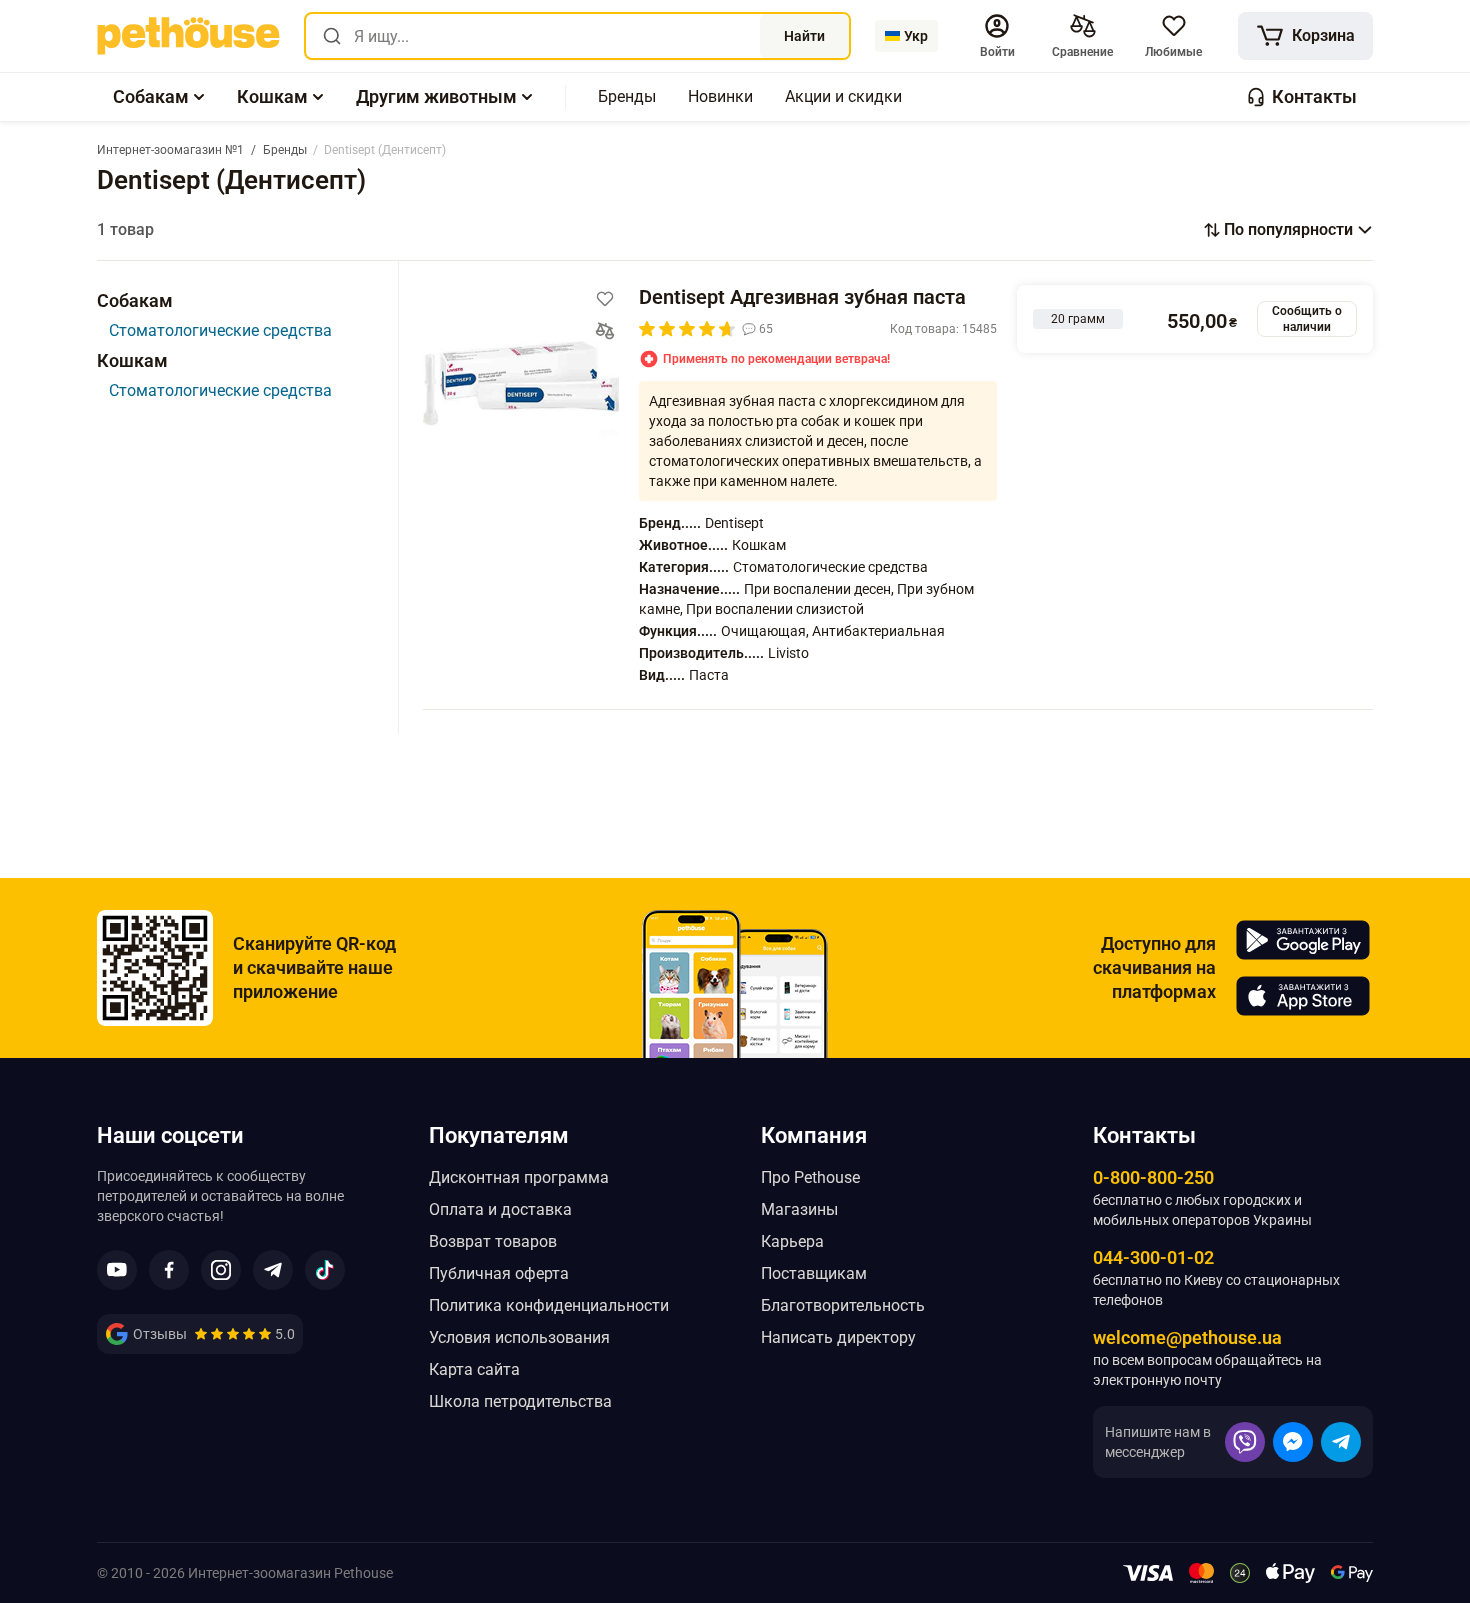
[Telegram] (1341, 1442)
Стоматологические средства (220, 330)
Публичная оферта (499, 1273)
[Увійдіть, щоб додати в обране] (605, 299)
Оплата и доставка (500, 1209)
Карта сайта (474, 1369)
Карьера (792, 1241)
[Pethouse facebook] (169, 1270)
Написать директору (838, 1337)
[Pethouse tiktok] (325, 1270)
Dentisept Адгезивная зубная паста (802, 297)
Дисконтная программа (519, 1177)
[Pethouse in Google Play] (1303, 940)
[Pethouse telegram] (273, 1270)
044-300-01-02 (1153, 1257)
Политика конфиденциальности (549, 1305)
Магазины (799, 1209)
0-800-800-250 (1153, 1177)
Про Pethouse (810, 1177)
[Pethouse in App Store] (1303, 996)
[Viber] (1245, 1442)
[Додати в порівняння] (605, 331)
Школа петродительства (520, 1401)
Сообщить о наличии (1307, 319)
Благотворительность (843, 1305)
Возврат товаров (493, 1241)
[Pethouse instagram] (221, 1270)
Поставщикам (814, 1273)
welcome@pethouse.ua (1187, 1337)
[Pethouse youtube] (117, 1270)
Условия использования (519, 1337)
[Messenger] (1293, 1442)
